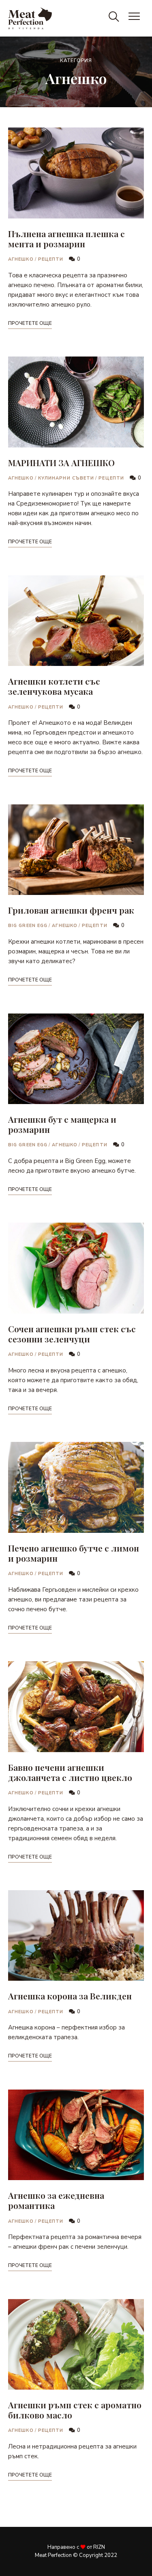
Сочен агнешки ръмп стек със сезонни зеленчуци (72, 1334)
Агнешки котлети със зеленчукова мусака (54, 686)
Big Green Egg (28, 926)
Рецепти (51, 259)
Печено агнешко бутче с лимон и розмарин (74, 1553)
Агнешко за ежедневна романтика (56, 2200)
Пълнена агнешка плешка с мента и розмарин (66, 239)
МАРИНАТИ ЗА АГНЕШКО (61, 462)
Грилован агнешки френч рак (71, 910)
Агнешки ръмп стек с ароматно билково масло (75, 2410)
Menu (136, 18)
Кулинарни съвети (66, 478)
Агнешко (21, 259)
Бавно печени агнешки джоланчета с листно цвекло (70, 1772)
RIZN (99, 2547)
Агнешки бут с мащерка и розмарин (62, 1124)
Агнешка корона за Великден (70, 1996)
